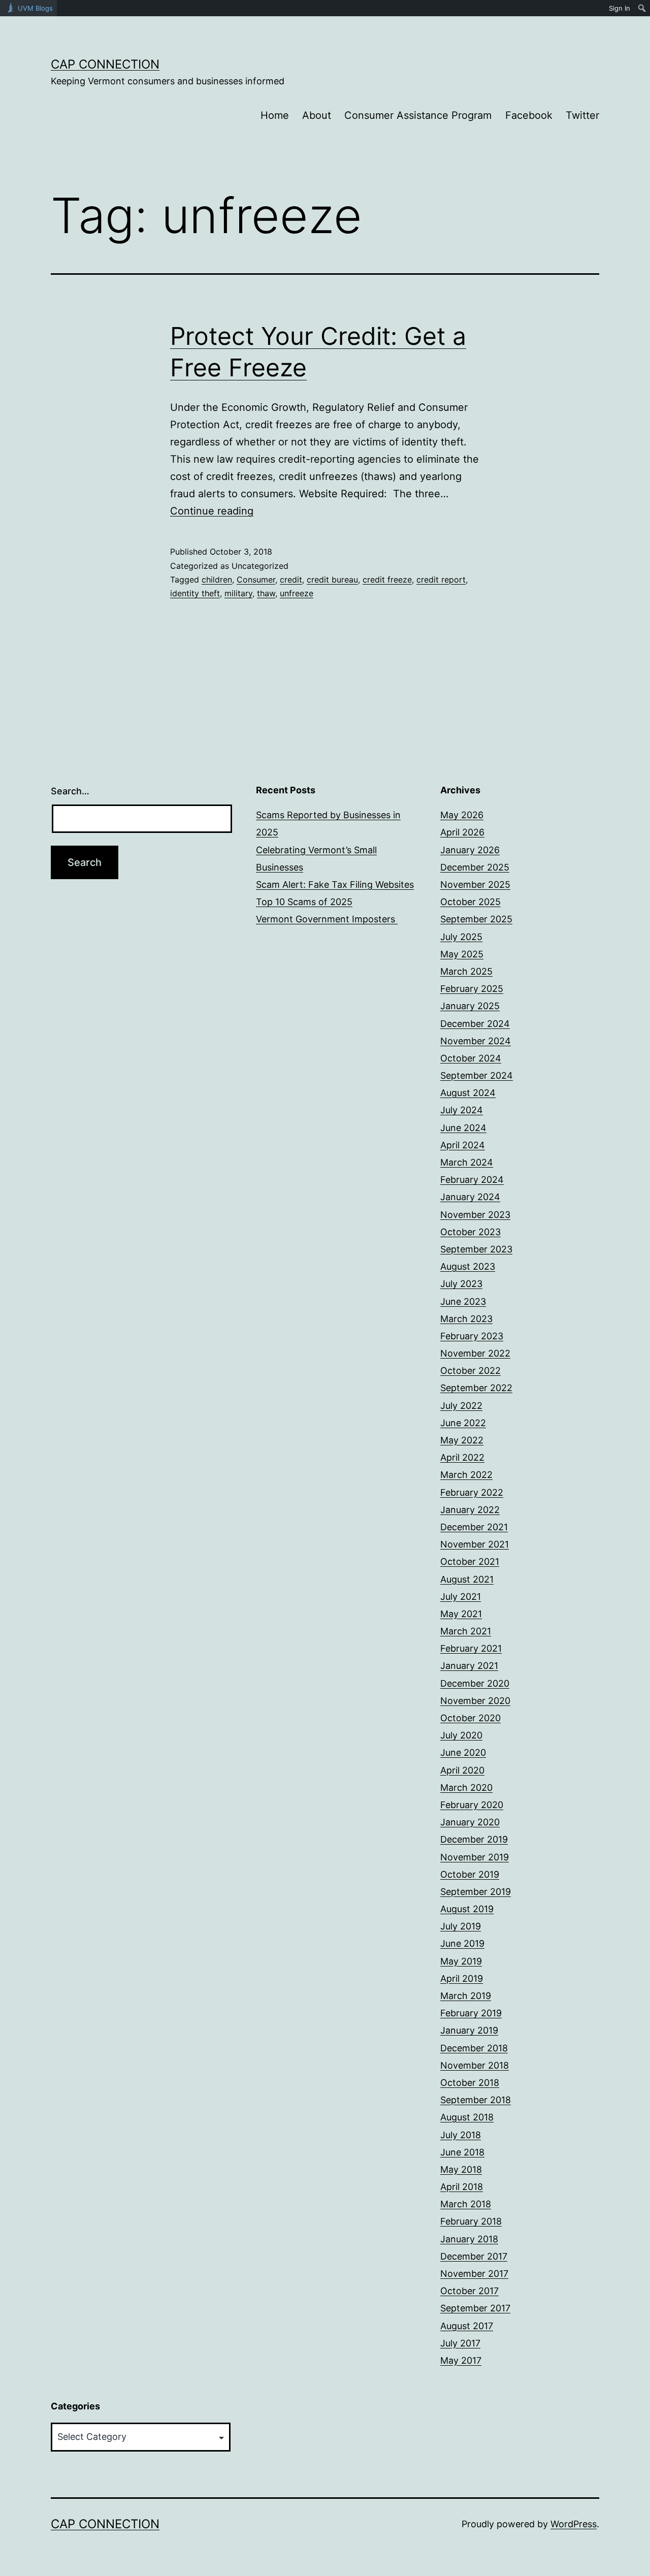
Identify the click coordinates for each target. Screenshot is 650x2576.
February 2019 (471, 2013)
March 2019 (466, 1996)
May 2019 (461, 1961)
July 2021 (461, 1597)
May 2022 (462, 1440)
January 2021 (469, 1666)
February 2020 (472, 1805)
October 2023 (470, 1232)
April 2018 (462, 2187)
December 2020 (475, 1683)
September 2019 (476, 1892)
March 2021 (466, 1631)
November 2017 (474, 2274)
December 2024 (475, 1024)
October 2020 (470, 1718)
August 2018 (467, 2117)
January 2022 (470, 1510)
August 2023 (468, 1266)
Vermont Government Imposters (327, 919)
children (217, 579)
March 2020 (466, 1788)
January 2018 (469, 2239)
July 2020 (461, 1735)
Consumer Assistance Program (418, 115)
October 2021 (470, 1561)
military (238, 593)
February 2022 (472, 1492)
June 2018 (462, 2152)
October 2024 (471, 1058)
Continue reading (212, 511)
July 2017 (460, 2343)
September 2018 (476, 2100)
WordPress (574, 2524)
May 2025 (462, 954)
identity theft (195, 593)
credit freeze (387, 579)
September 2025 (476, 919)
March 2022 (466, 1475)
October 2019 (470, 1874)
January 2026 (470, 850)
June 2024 (463, 1128)
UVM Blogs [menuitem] (35, 8)
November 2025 (475, 884)
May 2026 (462, 815)
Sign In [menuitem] (620, 8)
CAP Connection (105, 64)
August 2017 (467, 2326)
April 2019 (462, 1978)
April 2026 (462, 832)
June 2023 (463, 1301)
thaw (266, 593)
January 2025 (470, 1006)
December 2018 (474, 2048)
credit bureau (332, 579)
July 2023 (461, 1284)
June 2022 (463, 1423)
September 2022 (476, 1388)
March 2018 (466, 2204)
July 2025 (461, 937)
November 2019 (475, 1857)
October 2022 (470, 1371)
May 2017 (461, 2360)
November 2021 (475, 1544)
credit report (441, 579)
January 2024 (470, 1197)
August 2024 (468, 1093)
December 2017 (474, 2256)
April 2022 (462, 1457)
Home (275, 115)
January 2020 (470, 1822)
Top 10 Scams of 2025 (304, 902)
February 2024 (472, 1180)
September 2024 (477, 1075)
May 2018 (461, 2169)
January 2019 (469, 2030)
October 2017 (469, 2291)
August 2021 (467, 1579)
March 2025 (466, 971)
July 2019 (461, 1926)
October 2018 (470, 2083)
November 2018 (475, 2065)
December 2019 (474, 1839)
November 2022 (475, 1353)
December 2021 (474, 1527)
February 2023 (472, 1336)
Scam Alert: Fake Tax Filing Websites (335, 884)
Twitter (582, 115)
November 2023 (475, 1215)
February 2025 (472, 989)
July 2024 (462, 1110)
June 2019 (462, 1943)
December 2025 (475, 867)
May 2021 (461, 1614)
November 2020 (475, 1701)
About (317, 115)
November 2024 (476, 1041)
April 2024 (463, 1145)
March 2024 (467, 1162)
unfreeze (297, 593)
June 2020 (463, 1752)
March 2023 (466, 1319)
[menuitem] (642, 8)
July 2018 (461, 2135)
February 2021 (471, 1648)
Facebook (529, 115)
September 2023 (476, 1249)
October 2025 (470, 902)
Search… (70, 791)
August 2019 (467, 1909)
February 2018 (471, 2221)
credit (291, 579)
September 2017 (475, 2308)
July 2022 (461, 1406)
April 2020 (462, 1770)
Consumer (256, 579)
